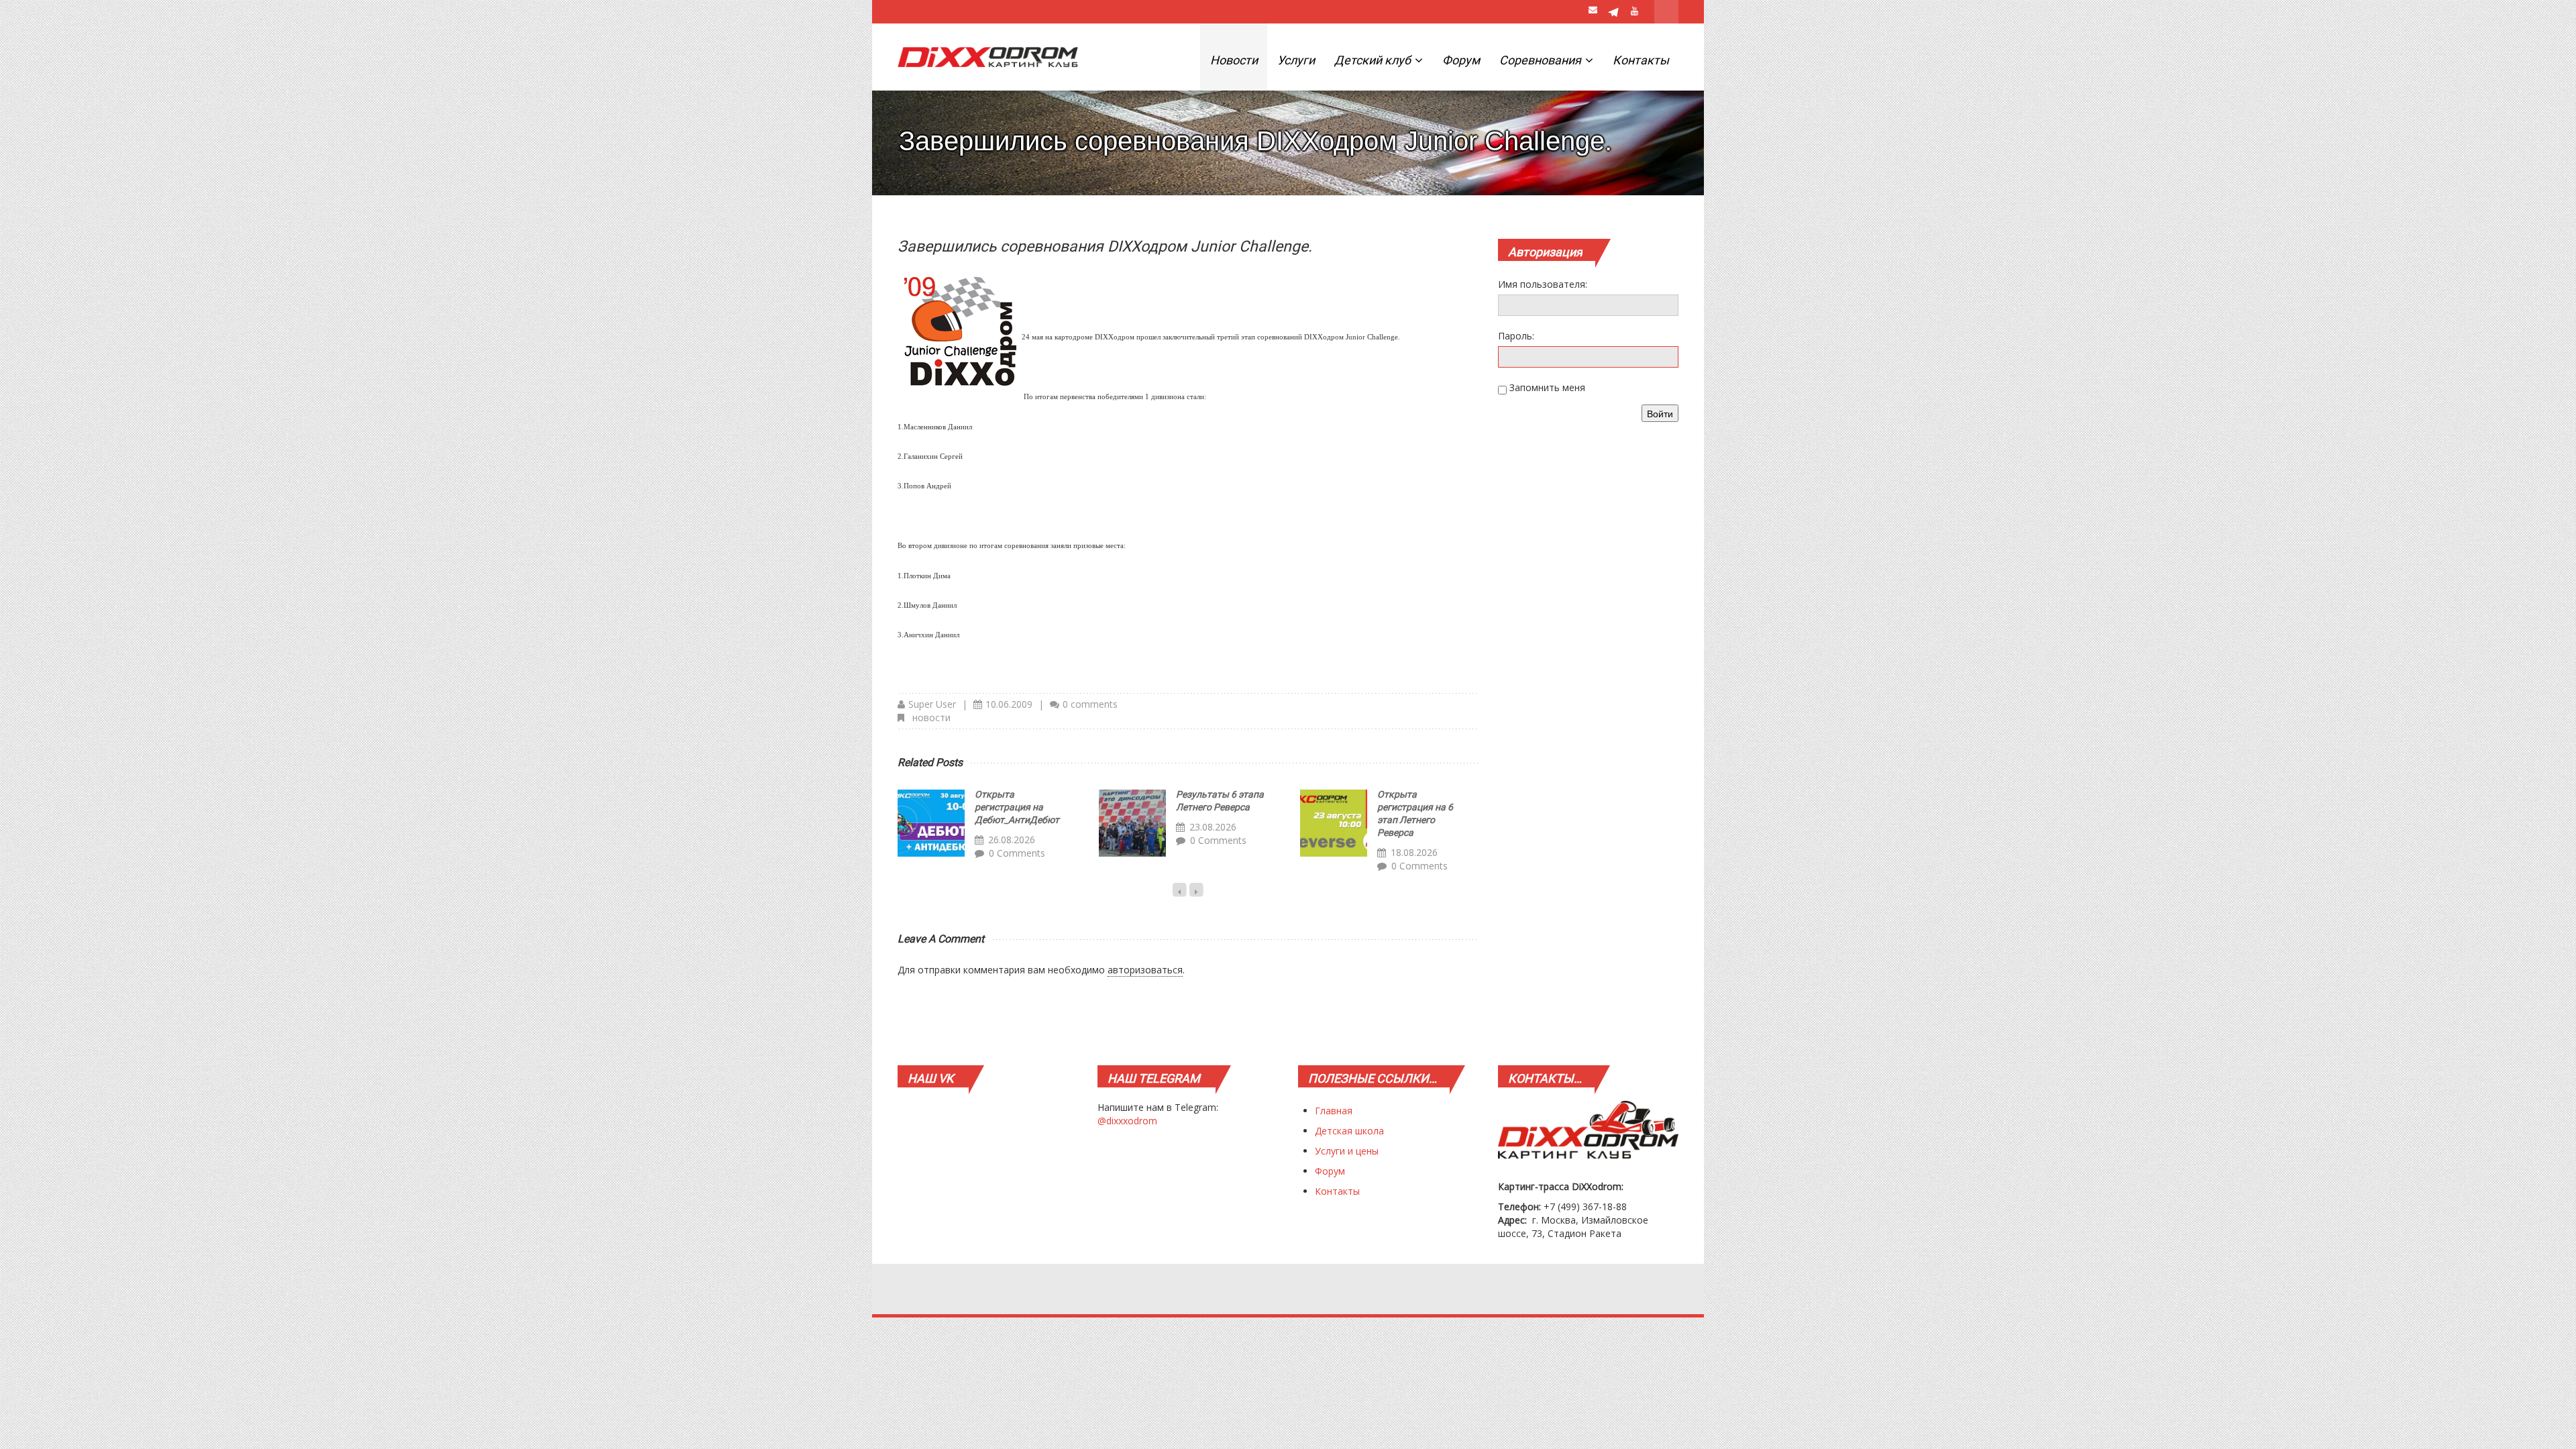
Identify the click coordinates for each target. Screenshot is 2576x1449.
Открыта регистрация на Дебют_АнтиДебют (1017, 807)
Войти (1660, 413)
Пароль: (1516, 336)
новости (931, 717)
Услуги (1296, 60)
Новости (1234, 60)
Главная (1334, 1111)
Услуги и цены (1347, 1151)
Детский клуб (1374, 60)
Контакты (1641, 60)
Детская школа (1349, 1131)
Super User (932, 704)
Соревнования (1542, 60)
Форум (1461, 60)
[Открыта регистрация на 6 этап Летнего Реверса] (1334, 823)
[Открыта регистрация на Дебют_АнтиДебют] (931, 823)
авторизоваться (1145, 970)
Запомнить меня (1547, 387)
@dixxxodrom (1127, 1121)
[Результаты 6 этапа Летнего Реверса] (1132, 823)
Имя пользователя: (1543, 284)
